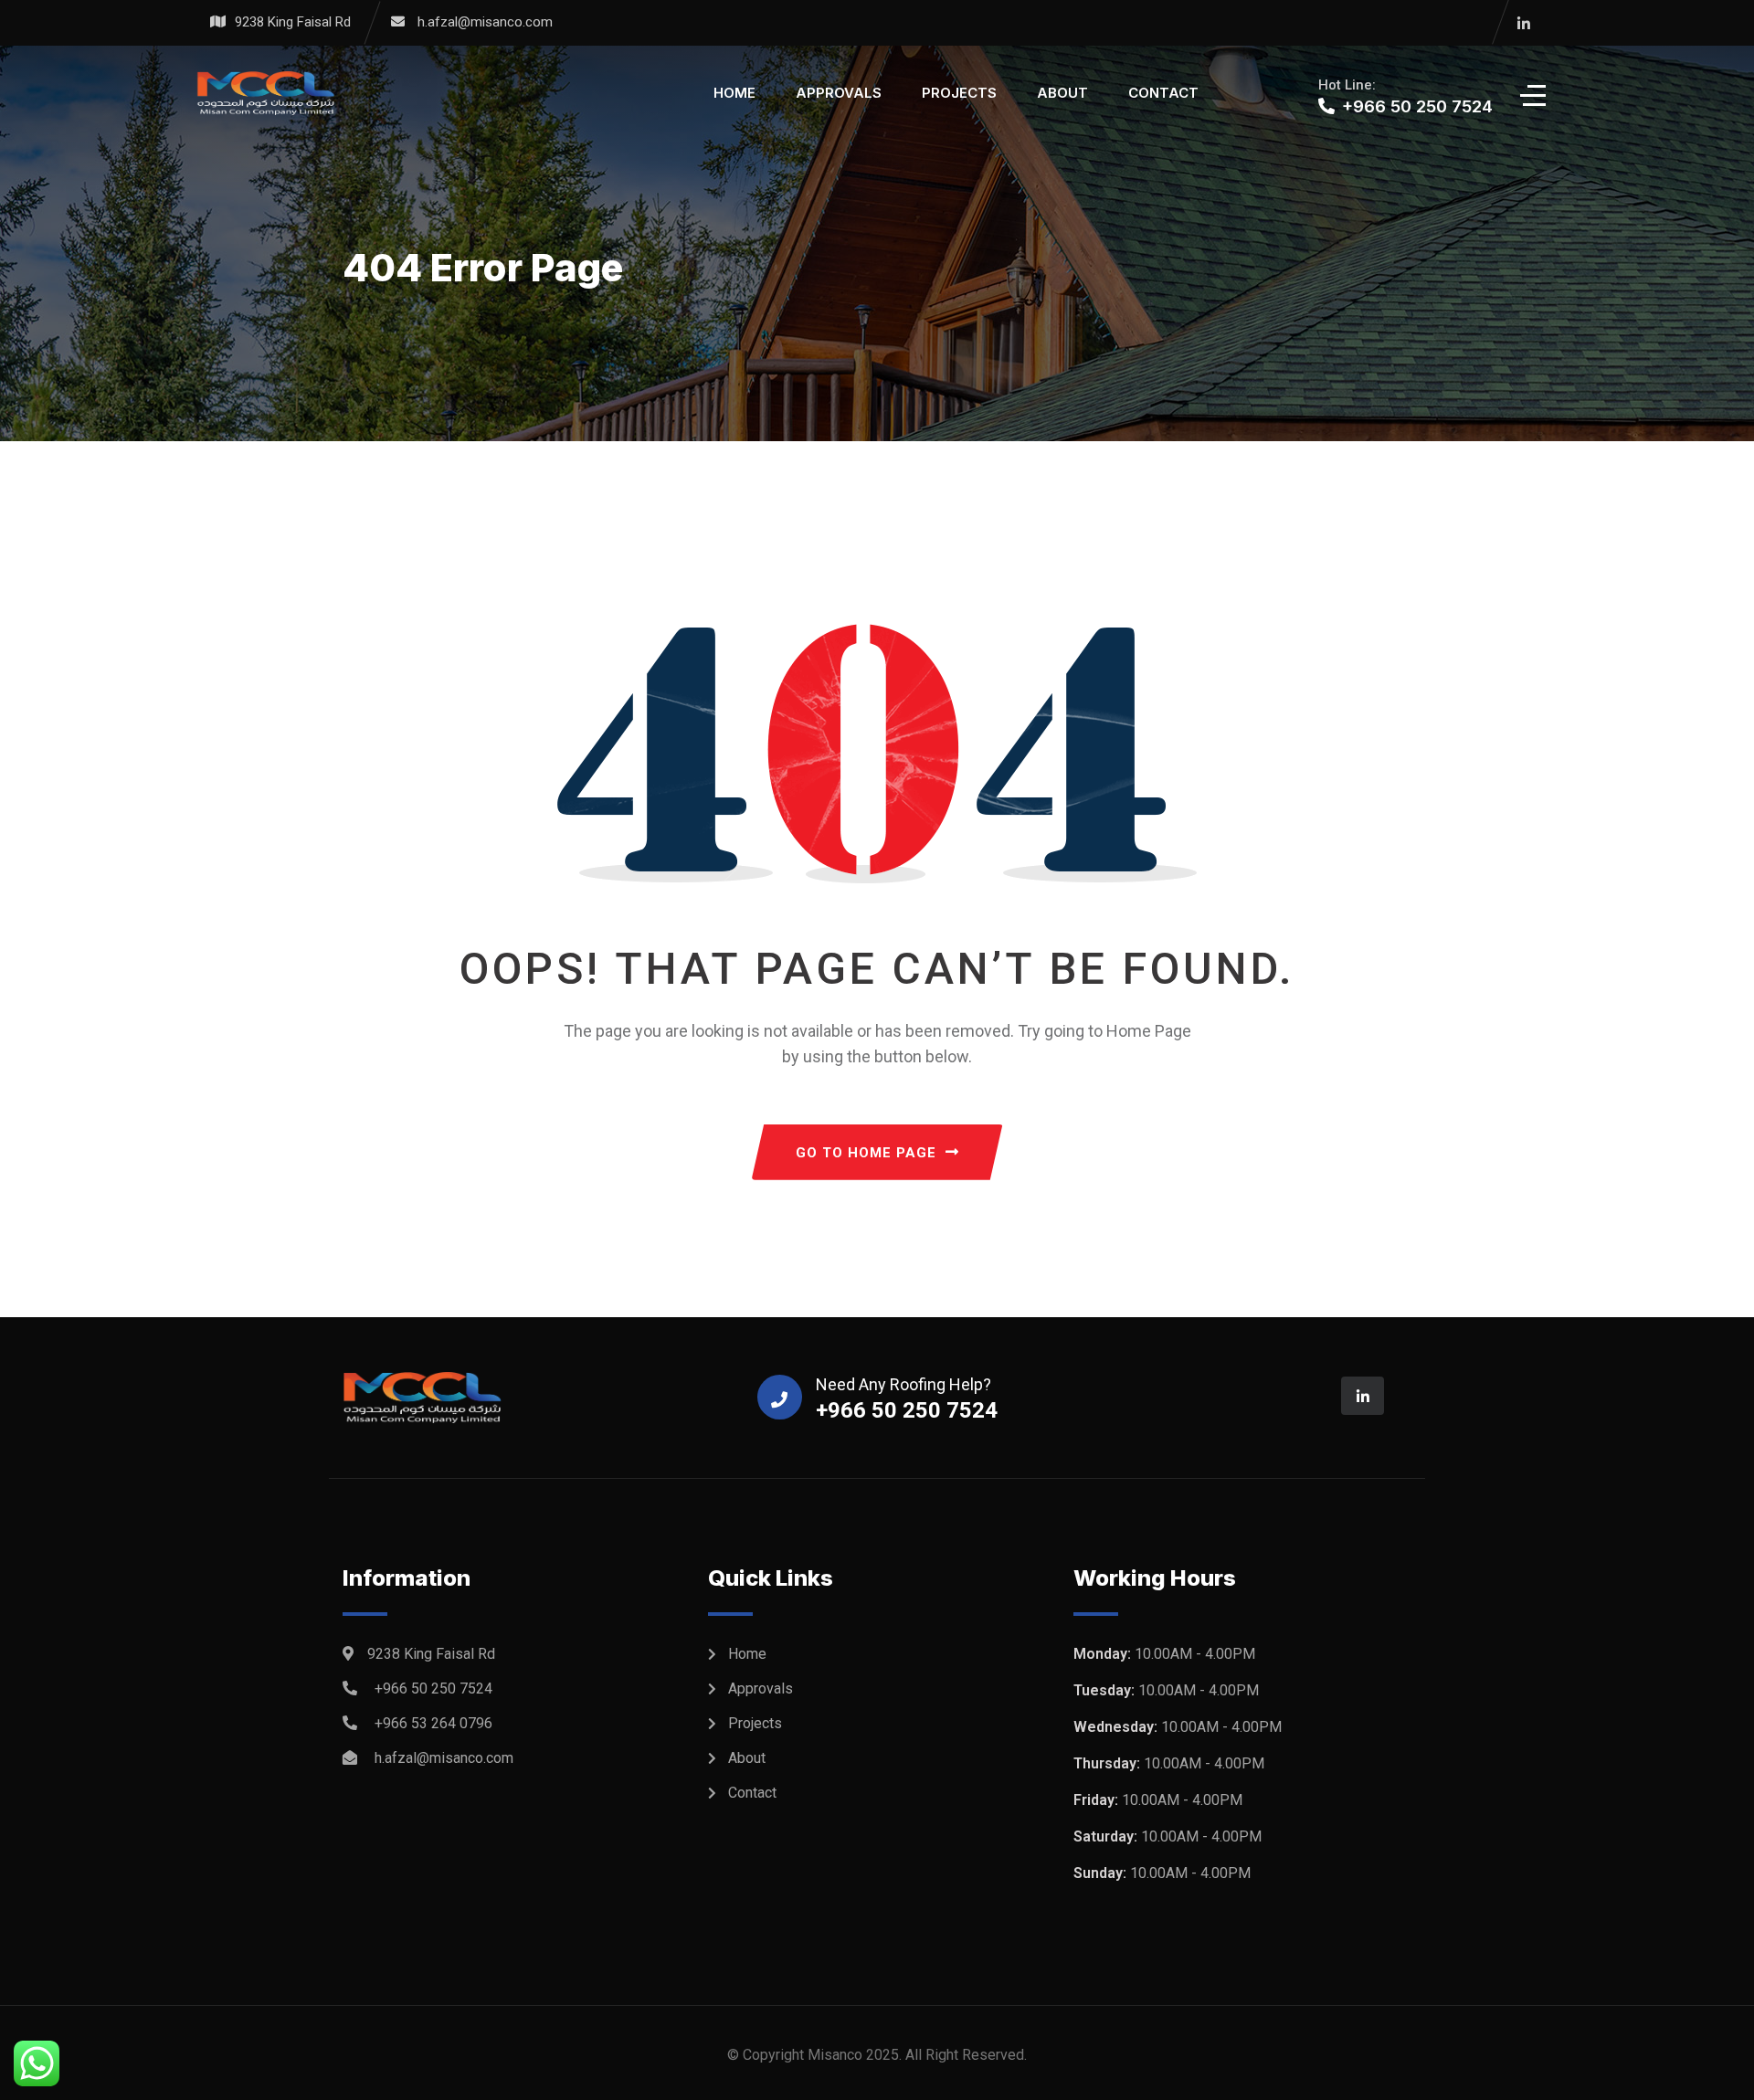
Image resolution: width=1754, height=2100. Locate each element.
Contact (1163, 93)
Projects (959, 93)
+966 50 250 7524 (433, 1688)
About (1062, 93)
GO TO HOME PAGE (866, 1153)
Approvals (839, 93)
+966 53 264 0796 (433, 1723)
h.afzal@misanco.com (485, 22)
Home (734, 93)
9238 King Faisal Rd (293, 22)
